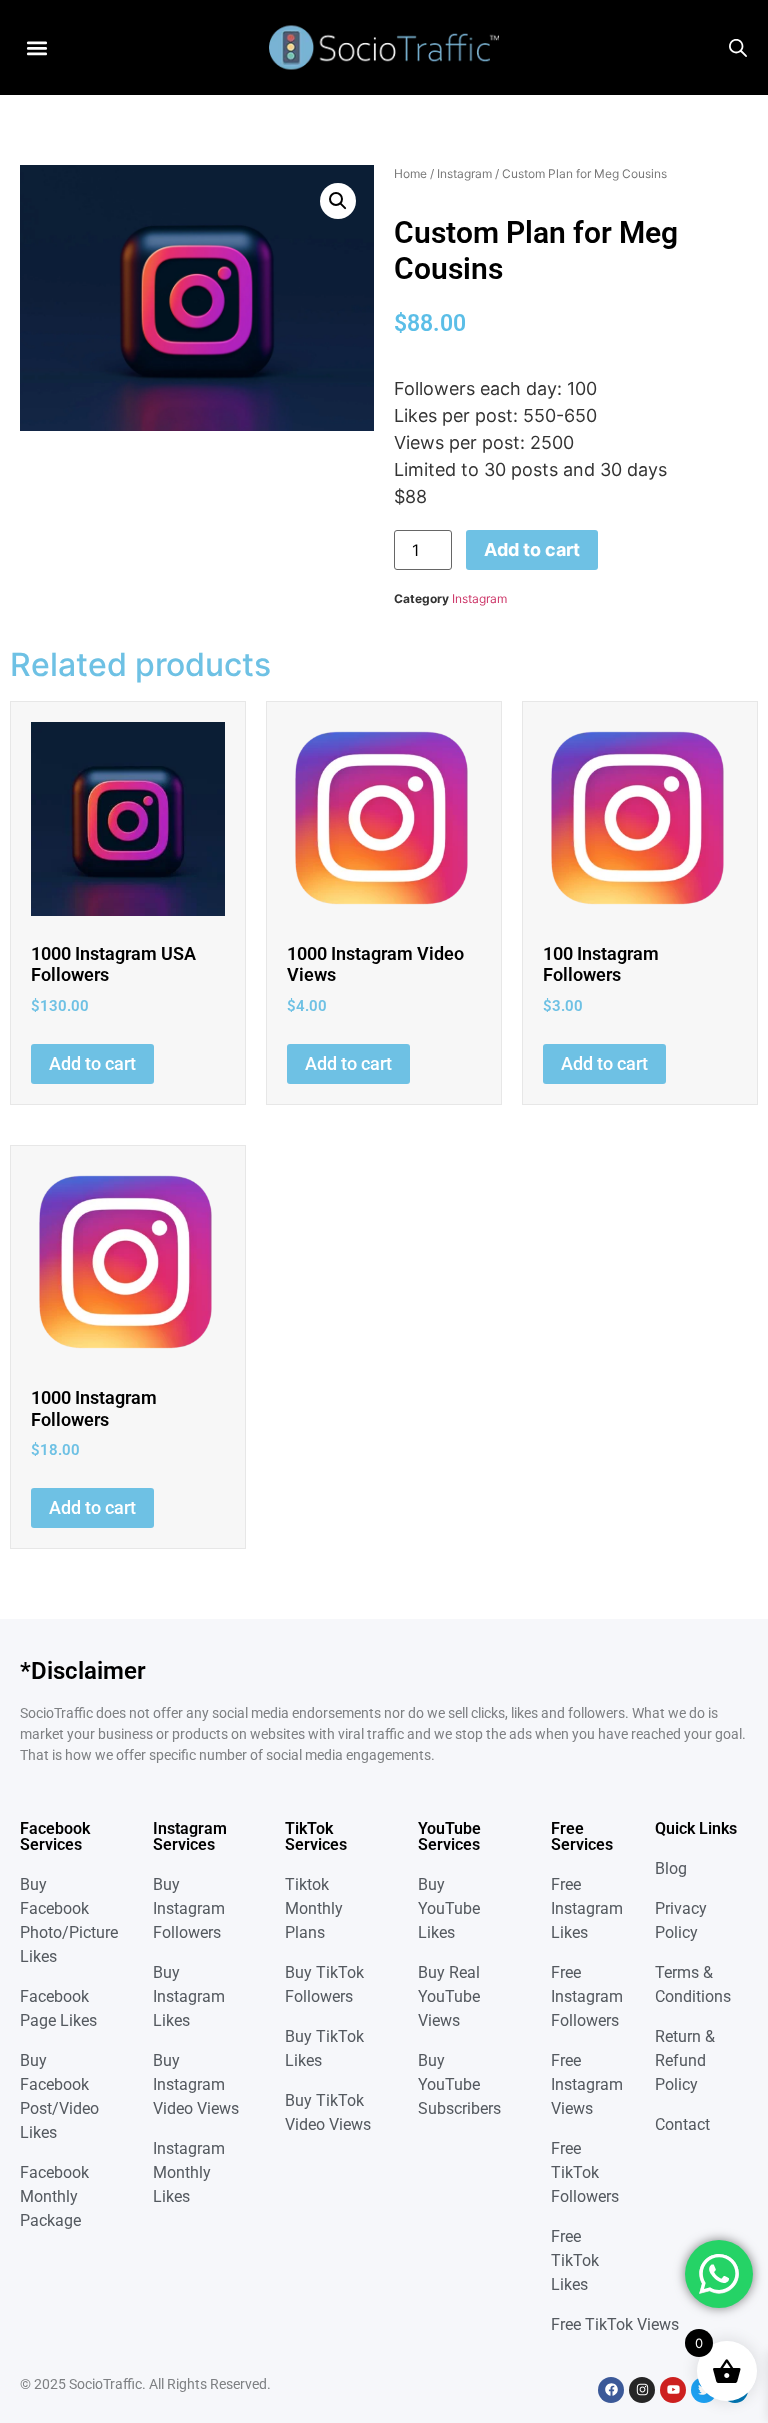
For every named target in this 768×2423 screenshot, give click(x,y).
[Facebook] (611, 2390)
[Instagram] (642, 2390)
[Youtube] (673, 2390)
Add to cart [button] (92, 1063)
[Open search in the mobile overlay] (738, 48)
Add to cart (532, 549)
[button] (36, 47)
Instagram (464, 173)
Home (410, 173)
